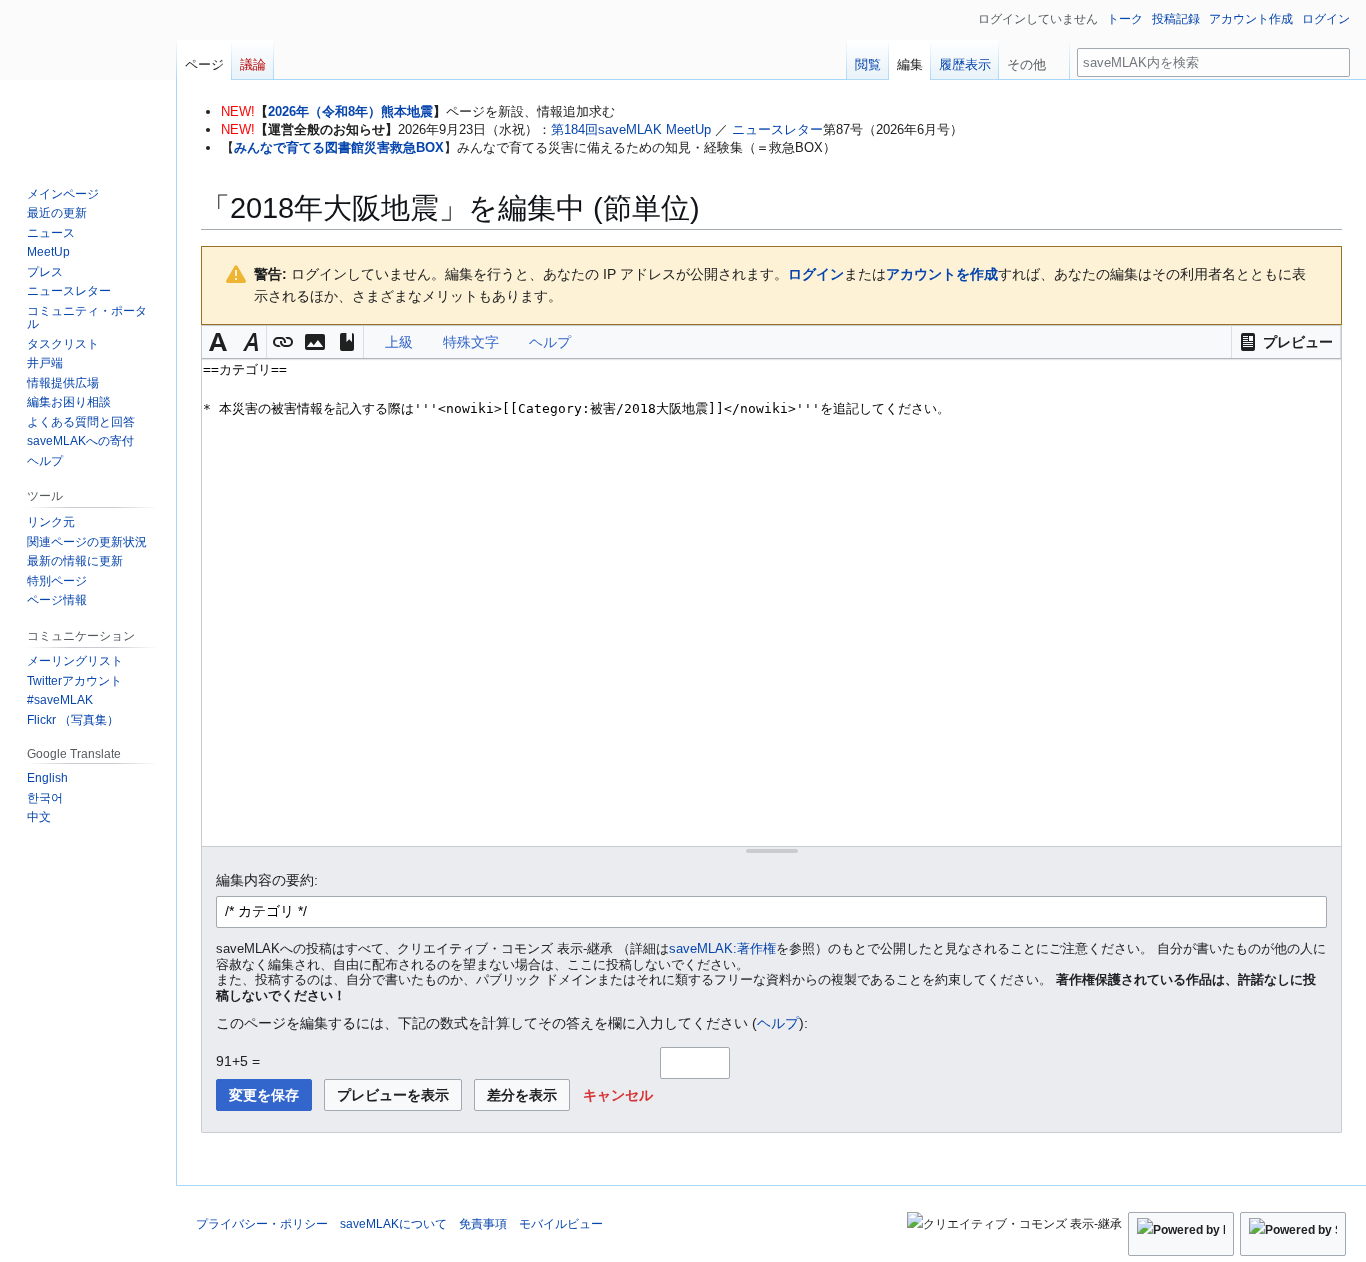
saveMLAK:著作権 (722, 949)
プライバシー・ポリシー (262, 1224)
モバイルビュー (561, 1224)
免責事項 (483, 1224)
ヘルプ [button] (550, 342)
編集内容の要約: (267, 880)
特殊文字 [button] (471, 342)
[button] (1286, 342)
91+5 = (238, 1061)
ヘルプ (778, 1023)
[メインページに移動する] (88, 80)
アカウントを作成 (942, 274)
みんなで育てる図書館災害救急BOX (339, 147)
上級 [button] (399, 342)
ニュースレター (777, 129)
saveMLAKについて (393, 1224)
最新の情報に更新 (75, 561)
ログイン (816, 274)
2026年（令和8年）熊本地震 (350, 111)
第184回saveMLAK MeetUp (631, 129)
